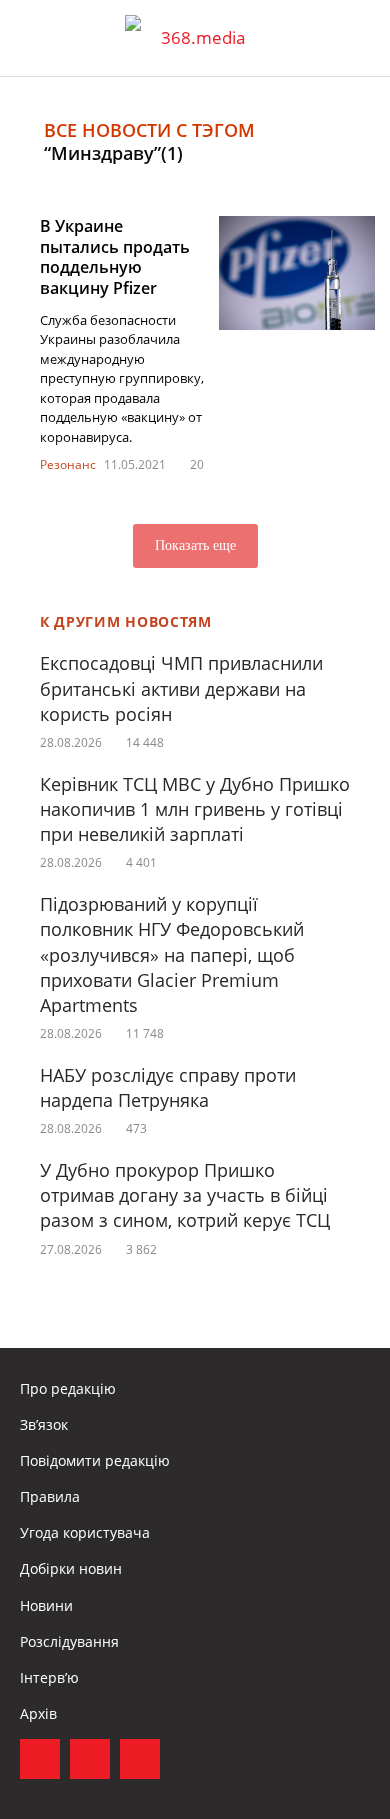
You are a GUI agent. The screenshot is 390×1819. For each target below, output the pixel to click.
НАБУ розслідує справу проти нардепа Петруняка (168, 1087)
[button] (356, 38)
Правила (50, 1496)
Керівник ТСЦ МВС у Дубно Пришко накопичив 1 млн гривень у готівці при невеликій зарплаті (195, 809)
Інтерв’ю (49, 1677)
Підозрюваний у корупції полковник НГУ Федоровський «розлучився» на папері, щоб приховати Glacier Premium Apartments (172, 954)
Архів (38, 1713)
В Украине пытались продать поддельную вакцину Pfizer (115, 257)
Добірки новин (71, 1568)
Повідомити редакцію (95, 1460)
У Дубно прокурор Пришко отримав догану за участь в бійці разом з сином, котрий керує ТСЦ (185, 1195)
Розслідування (69, 1641)
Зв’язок (44, 1424)
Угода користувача (85, 1532)
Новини (46, 1605)
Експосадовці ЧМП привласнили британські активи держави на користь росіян (181, 688)
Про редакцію (68, 1388)
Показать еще (195, 545)
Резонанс (68, 464)
